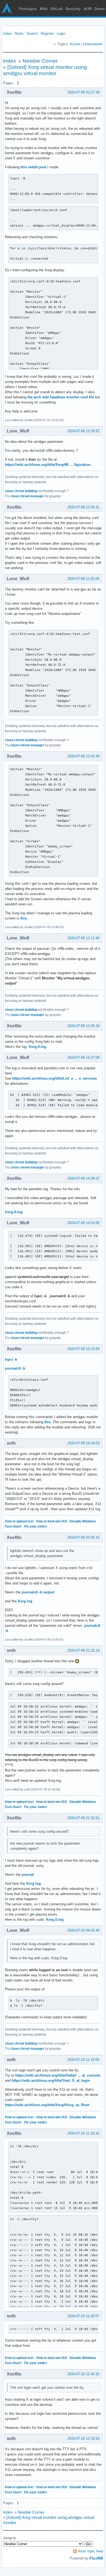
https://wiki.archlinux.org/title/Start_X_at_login (51, 2081)
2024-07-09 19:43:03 (83, 1443)
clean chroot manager (27, 496)
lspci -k (11, 1359)
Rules (19, 33)
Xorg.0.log (37, 1047)
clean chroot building (21, 491)
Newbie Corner (40, 61)
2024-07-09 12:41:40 (83, 756)
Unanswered (93, 44)
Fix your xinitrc (36, 1526)
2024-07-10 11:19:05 (83, 2060)
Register (47, 33)
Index (7, 33)
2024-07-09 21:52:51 (83, 1818)
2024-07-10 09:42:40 (83, 1930)
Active (75, 44)
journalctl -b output (38, 1592)
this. (24, 918)
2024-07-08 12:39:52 (83, 431)
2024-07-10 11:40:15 (83, 2374)
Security (73, 9)
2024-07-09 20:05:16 (83, 1537)
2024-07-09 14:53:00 (83, 1223)
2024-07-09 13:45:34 (83, 1026)
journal (28, 1875)
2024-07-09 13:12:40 (83, 938)
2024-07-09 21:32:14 (83, 1650)
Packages (28, 9)
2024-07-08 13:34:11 (83, 507)
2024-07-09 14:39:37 (83, 1178)
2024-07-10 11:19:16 (83, 2133)
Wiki (44, 9)
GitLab (57, 9)
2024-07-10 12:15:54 (83, 2438)
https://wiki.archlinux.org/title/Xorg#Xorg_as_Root (47, 2105)
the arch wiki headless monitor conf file (61, 397)
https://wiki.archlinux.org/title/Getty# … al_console (58, 2075)
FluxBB (96, 2558)
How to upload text (19, 1521)
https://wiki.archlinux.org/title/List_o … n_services (54, 1078)
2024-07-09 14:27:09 (83, 1058)
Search (32, 33)
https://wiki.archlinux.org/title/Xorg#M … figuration (48, 465)
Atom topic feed (91, 2551)
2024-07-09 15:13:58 (83, 1349)
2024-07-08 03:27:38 (83, 92)
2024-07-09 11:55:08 (83, 579)
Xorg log (25, 1601)
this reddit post (33, 167)
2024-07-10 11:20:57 (83, 2316)
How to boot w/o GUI (52, 1521)
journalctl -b (15, 1368)
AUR (88, 9)
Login (61, 33)
